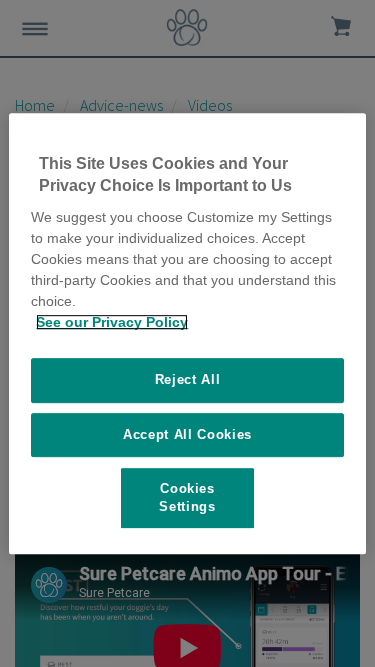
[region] (187, 334)
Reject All (188, 379)
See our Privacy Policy (112, 322)
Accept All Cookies (187, 434)
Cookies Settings (187, 497)
